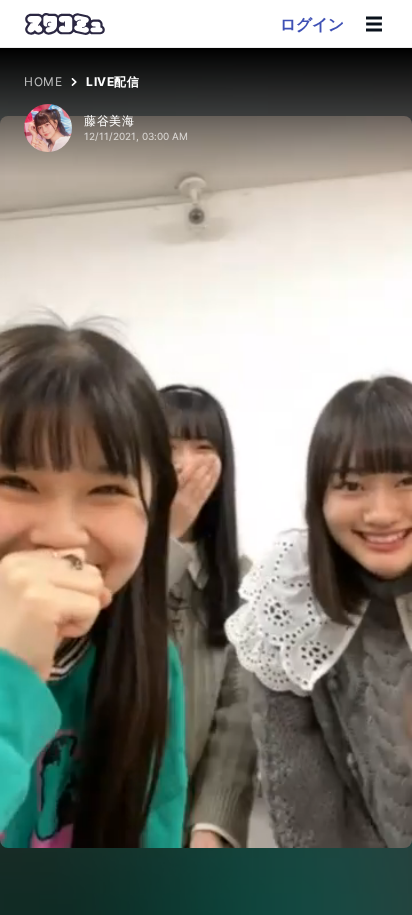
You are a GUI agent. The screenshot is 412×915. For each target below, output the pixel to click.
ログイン (312, 24)
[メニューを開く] (374, 24)
